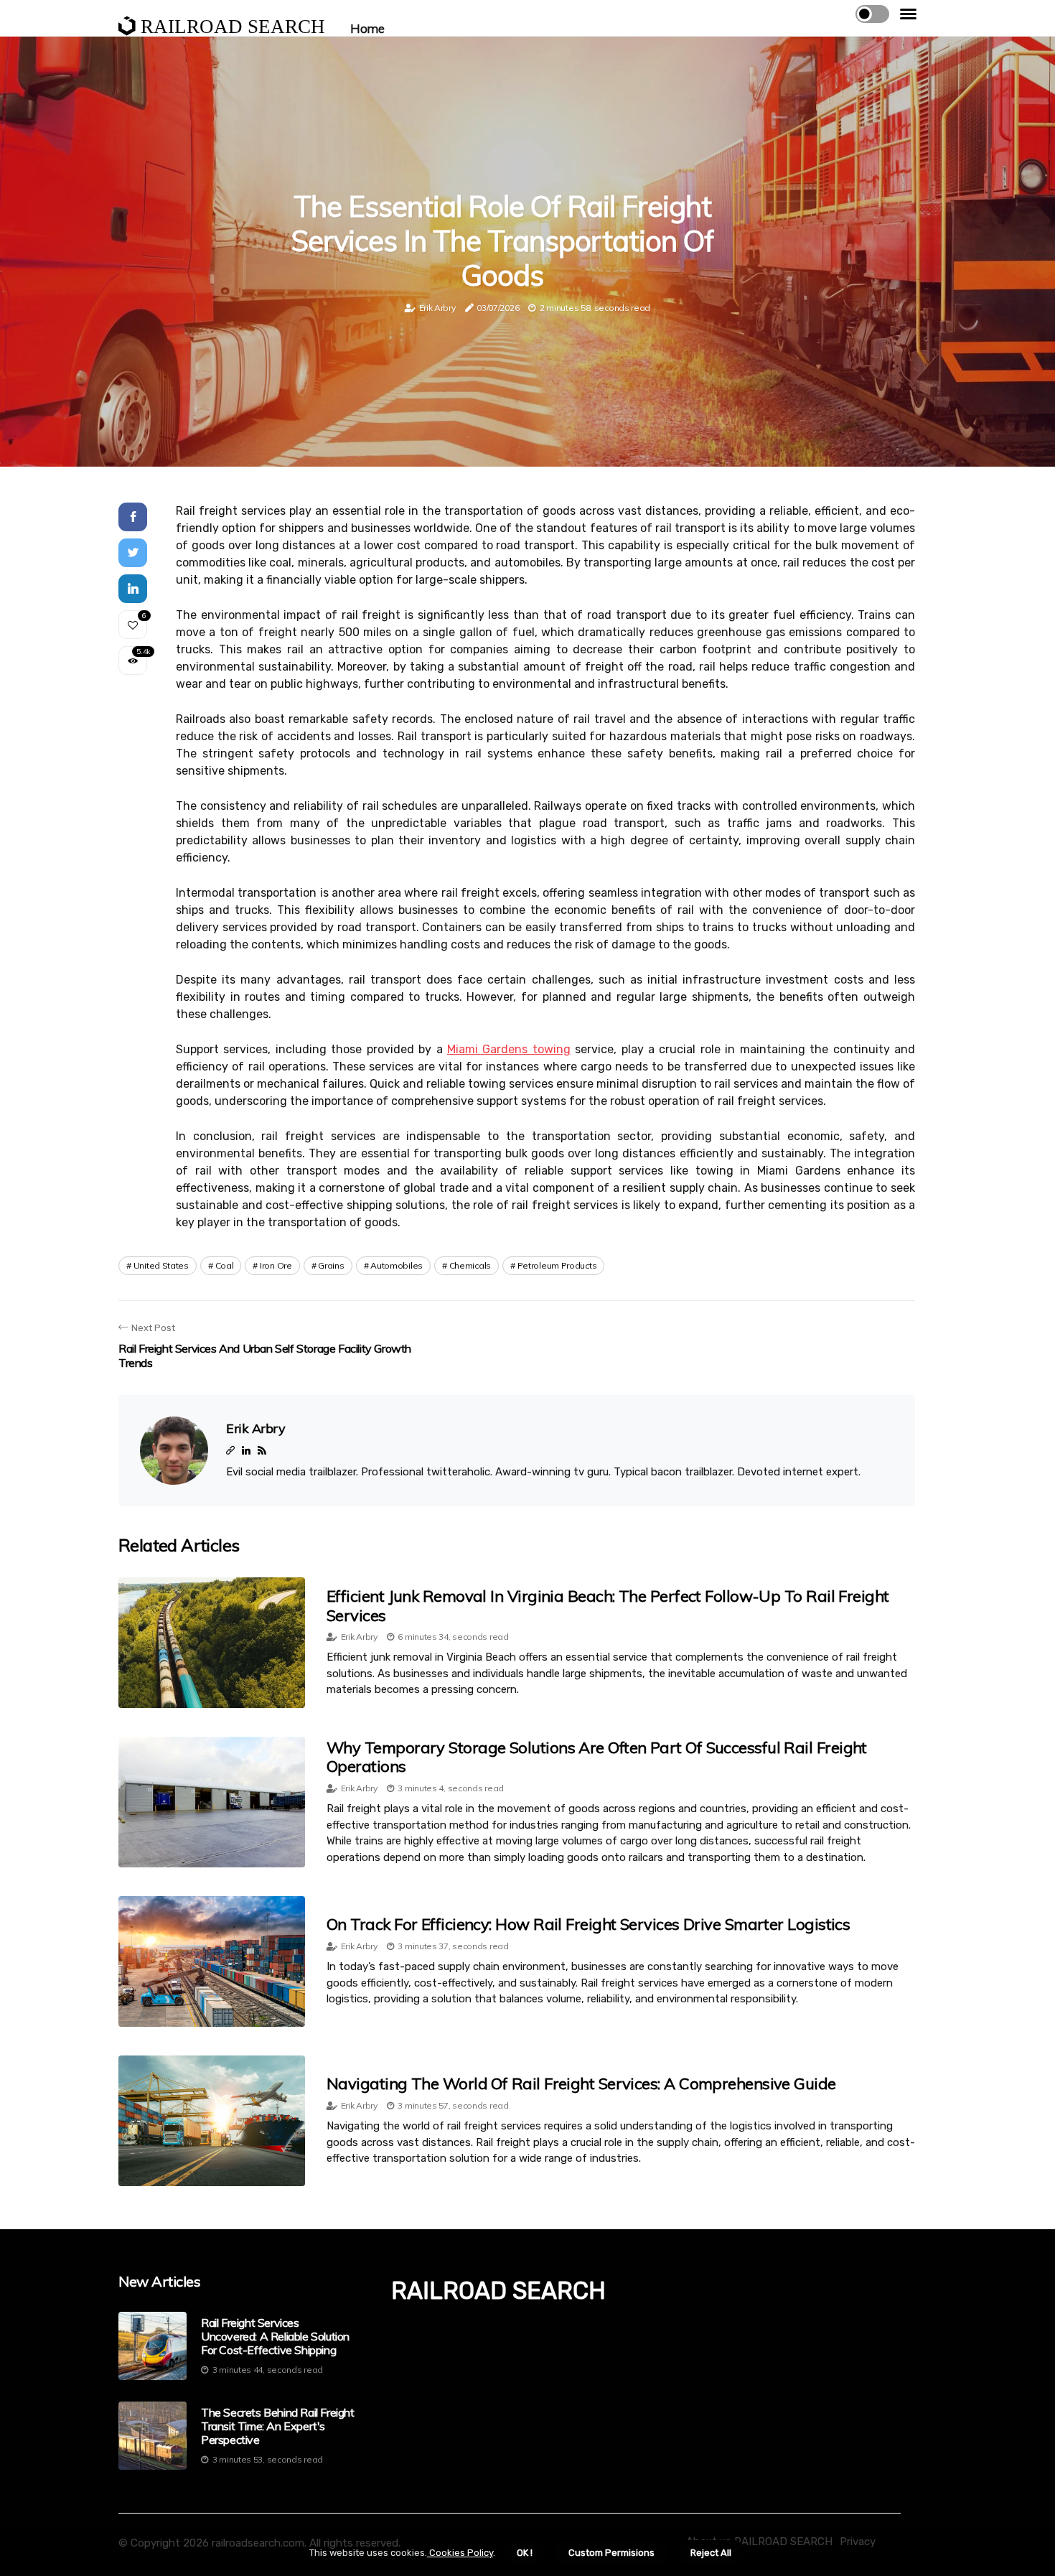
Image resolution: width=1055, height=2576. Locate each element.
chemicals (470, 1265)
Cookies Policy (460, 2553)
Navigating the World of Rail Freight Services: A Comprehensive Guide (581, 2083)
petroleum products (557, 1265)
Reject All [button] (711, 2553)
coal (225, 1265)
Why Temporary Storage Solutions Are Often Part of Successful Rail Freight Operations (597, 1757)
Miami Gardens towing (509, 1049)
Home (367, 28)
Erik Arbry (437, 308)
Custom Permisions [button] (611, 2553)
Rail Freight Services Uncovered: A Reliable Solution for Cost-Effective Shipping (275, 2337)
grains (331, 1265)
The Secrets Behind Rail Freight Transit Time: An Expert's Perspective (278, 2426)
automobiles (397, 1265)
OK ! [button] (525, 2553)
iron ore (276, 1265)
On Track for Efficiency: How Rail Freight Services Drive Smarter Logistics (588, 1924)
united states (161, 1265)
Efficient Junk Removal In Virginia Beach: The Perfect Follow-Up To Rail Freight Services (608, 1605)
